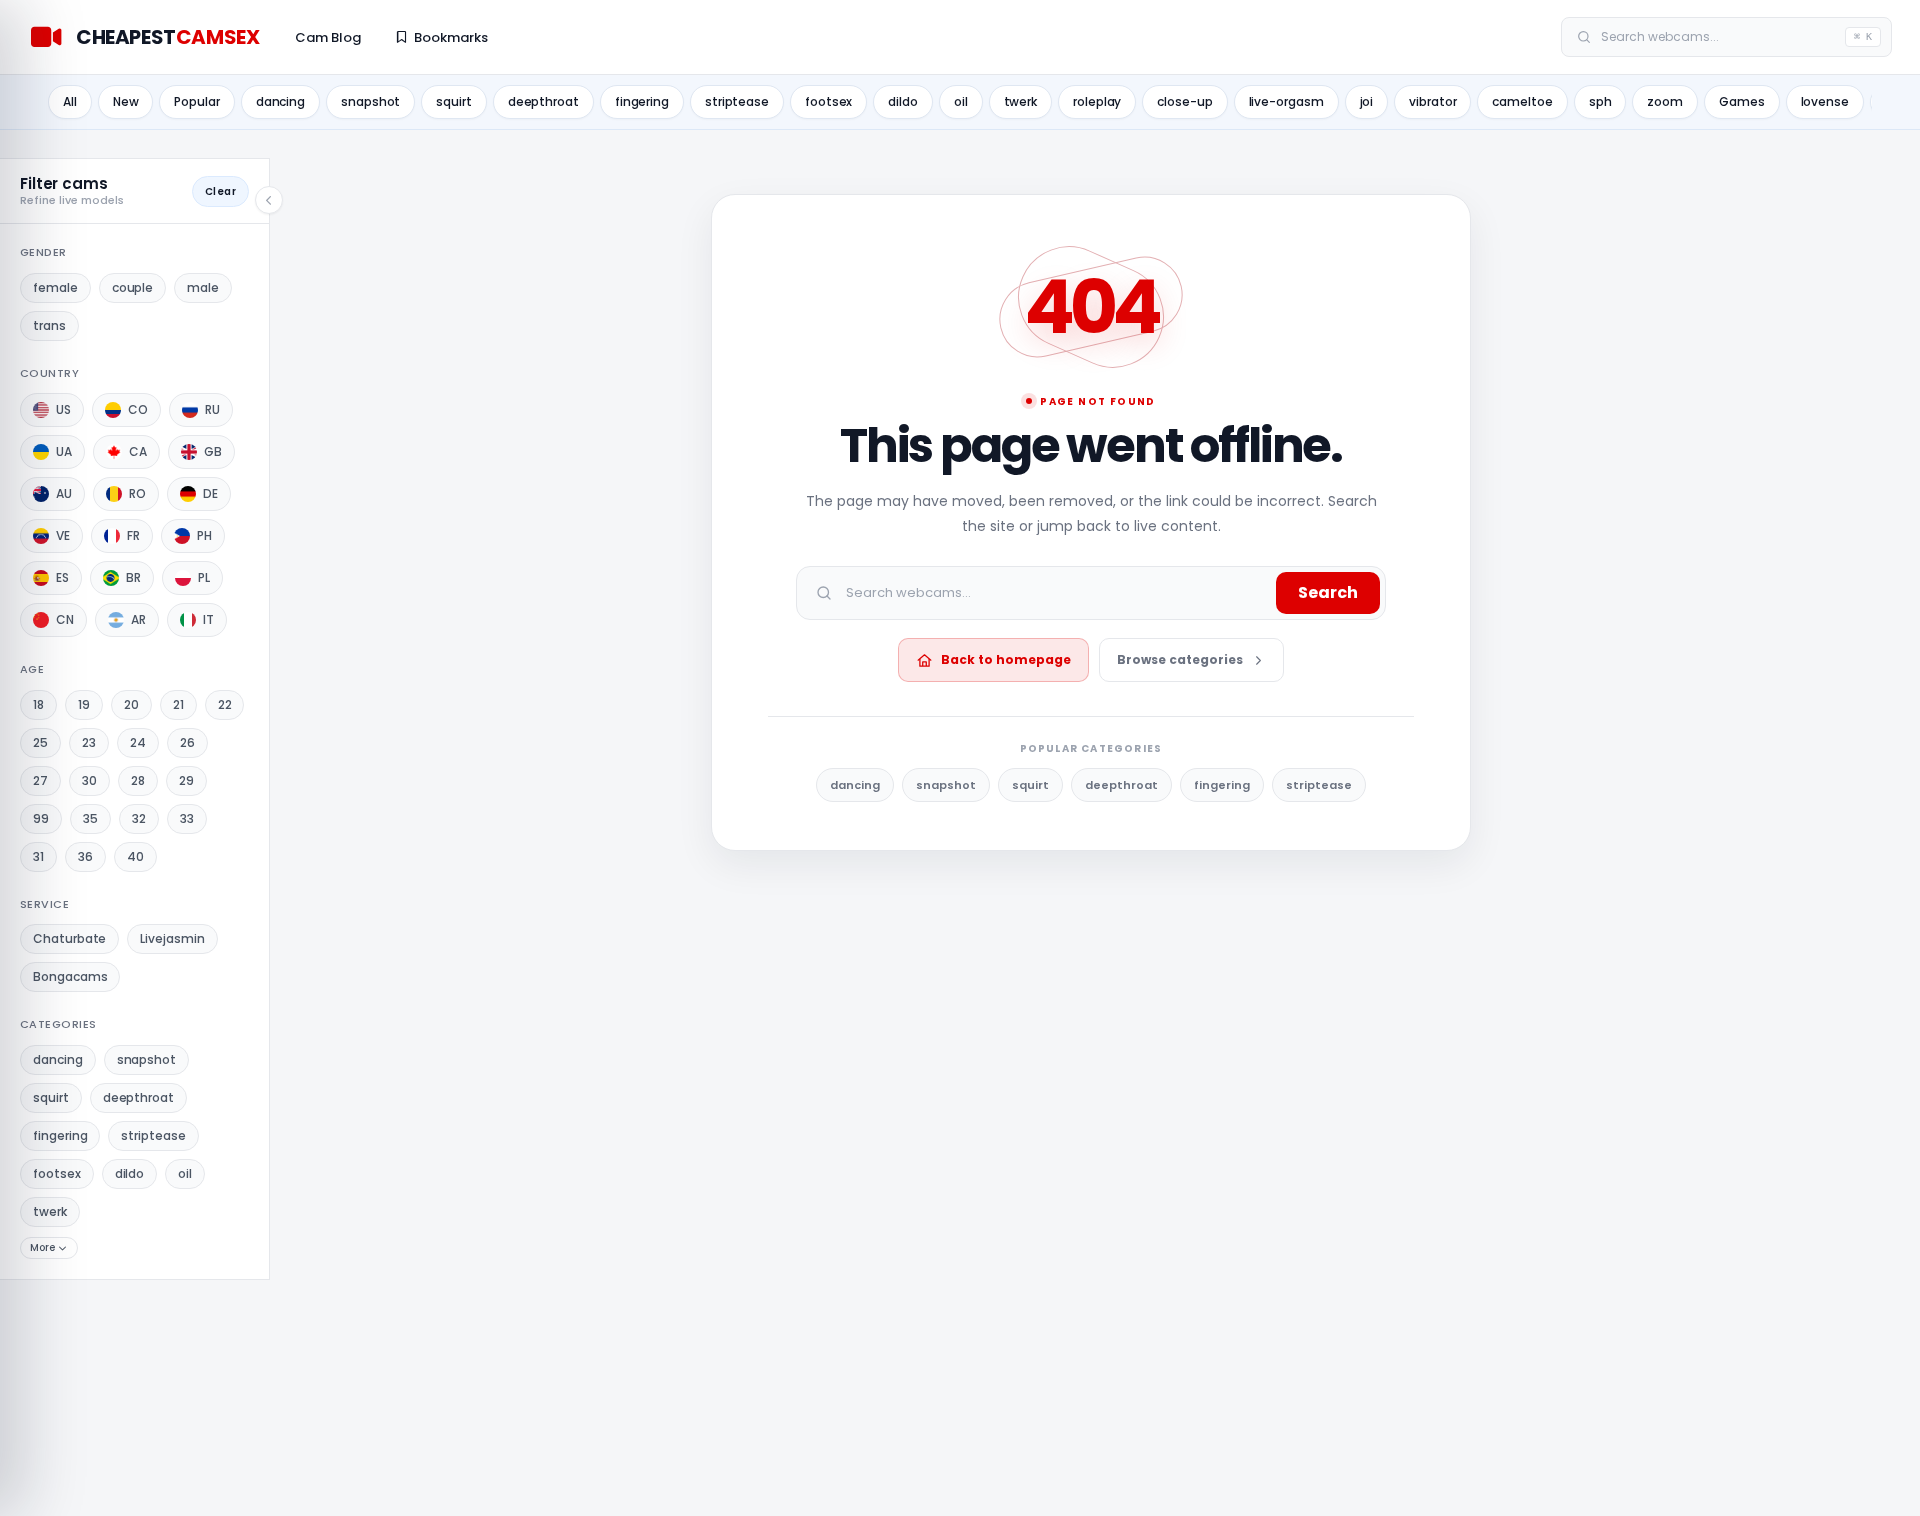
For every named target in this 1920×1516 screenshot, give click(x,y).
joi (1367, 101)
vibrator (1432, 101)
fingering (642, 101)
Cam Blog (328, 37)
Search (1328, 592)
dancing (280, 101)
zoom (1665, 101)
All (70, 101)
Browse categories (1180, 659)
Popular (196, 101)
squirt (453, 101)
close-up (1184, 101)
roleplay (1097, 101)
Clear (220, 191)
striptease (737, 101)
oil (961, 101)
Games (1742, 101)
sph (1600, 101)
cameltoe (1522, 101)
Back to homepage (1006, 659)
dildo (903, 101)
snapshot (370, 101)
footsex (828, 101)
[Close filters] (269, 200)
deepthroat (543, 101)
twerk (1021, 101)
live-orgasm (1286, 101)
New (126, 101)
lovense (1825, 101)
